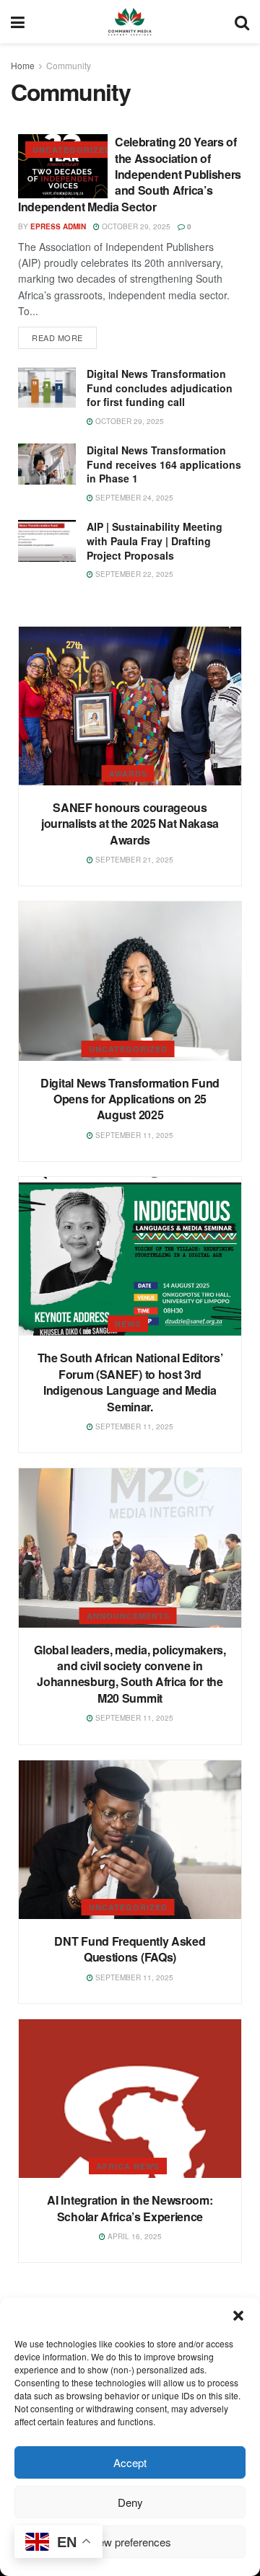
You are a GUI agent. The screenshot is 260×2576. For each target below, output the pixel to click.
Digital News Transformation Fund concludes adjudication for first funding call (160, 388)
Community (69, 65)
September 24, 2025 (133, 498)
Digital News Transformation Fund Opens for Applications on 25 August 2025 (130, 1099)
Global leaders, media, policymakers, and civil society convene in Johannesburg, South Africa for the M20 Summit (130, 1674)
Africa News (128, 2166)
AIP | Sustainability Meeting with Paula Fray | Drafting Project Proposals (155, 541)
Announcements (128, 1616)
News (128, 1324)
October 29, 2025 (135, 226)
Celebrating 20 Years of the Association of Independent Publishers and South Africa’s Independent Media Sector (130, 174)
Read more (57, 338)
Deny (130, 2502)
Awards (128, 773)
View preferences (130, 2542)
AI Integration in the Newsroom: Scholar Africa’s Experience (130, 2208)
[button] (238, 2316)
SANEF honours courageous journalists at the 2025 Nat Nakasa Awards (130, 824)
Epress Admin (58, 226)
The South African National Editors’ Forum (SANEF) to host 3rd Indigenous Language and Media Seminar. (130, 1382)
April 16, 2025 (134, 2236)
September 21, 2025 (133, 860)
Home (23, 65)
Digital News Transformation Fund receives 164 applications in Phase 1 (164, 464)
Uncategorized (72, 150)
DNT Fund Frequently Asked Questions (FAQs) (130, 1949)
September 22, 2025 (133, 574)
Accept (130, 2462)
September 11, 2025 (133, 1135)
